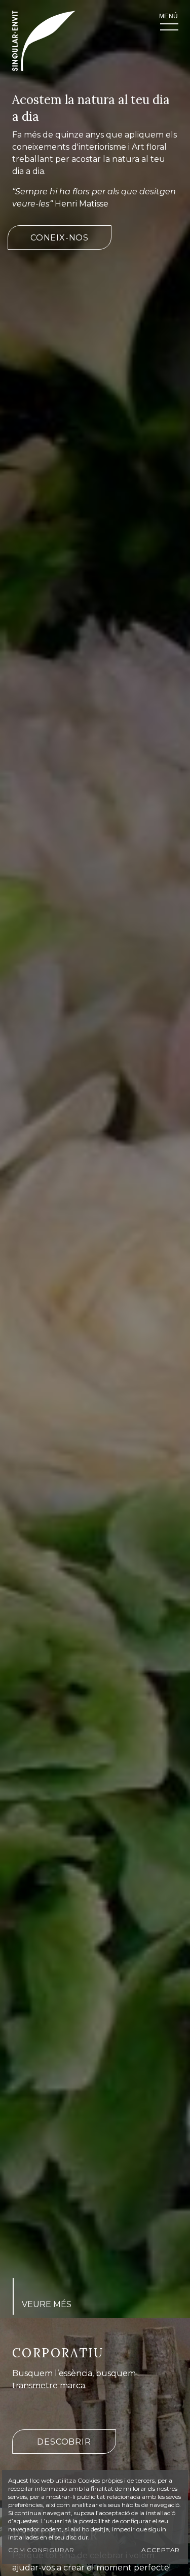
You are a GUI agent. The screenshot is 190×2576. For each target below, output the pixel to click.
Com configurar (42, 2550)
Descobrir (64, 2442)
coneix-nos (60, 238)
